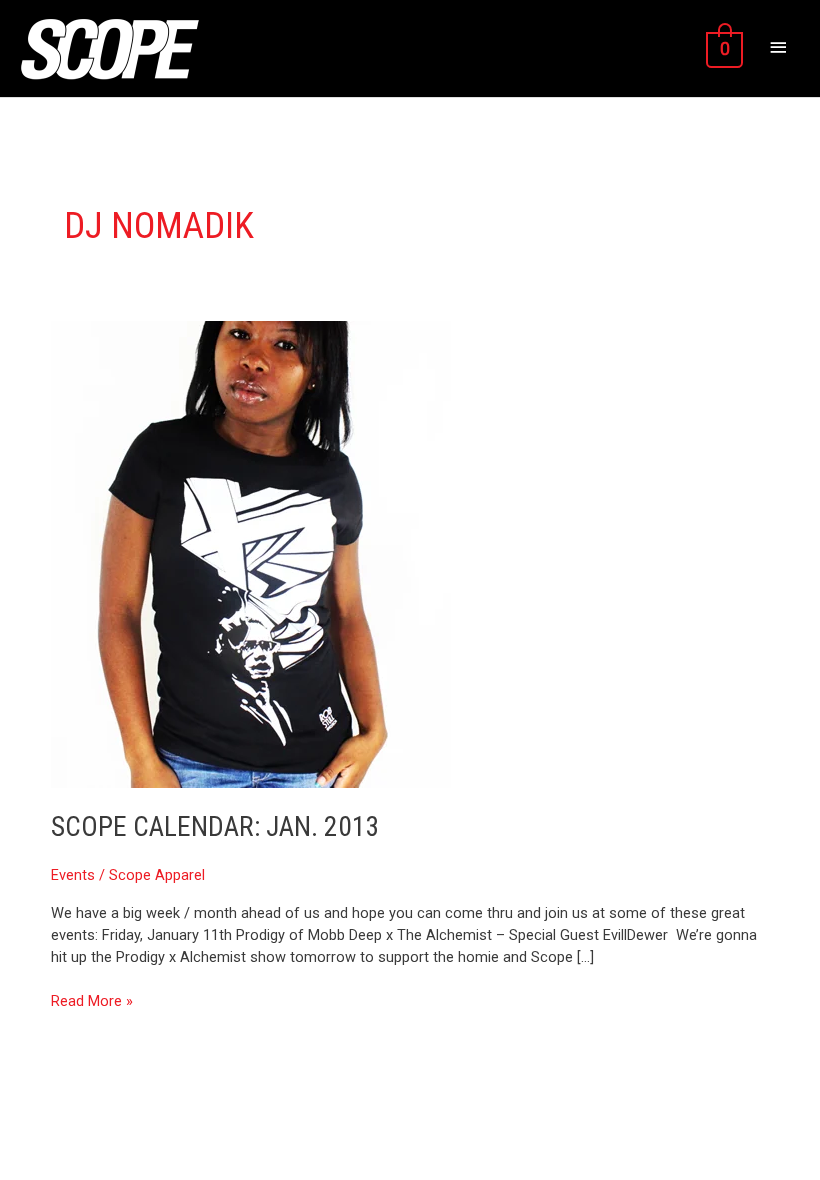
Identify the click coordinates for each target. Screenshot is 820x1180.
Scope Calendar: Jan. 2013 (215, 827)
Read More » (92, 1000)
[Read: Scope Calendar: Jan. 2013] (251, 553)
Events (73, 875)
